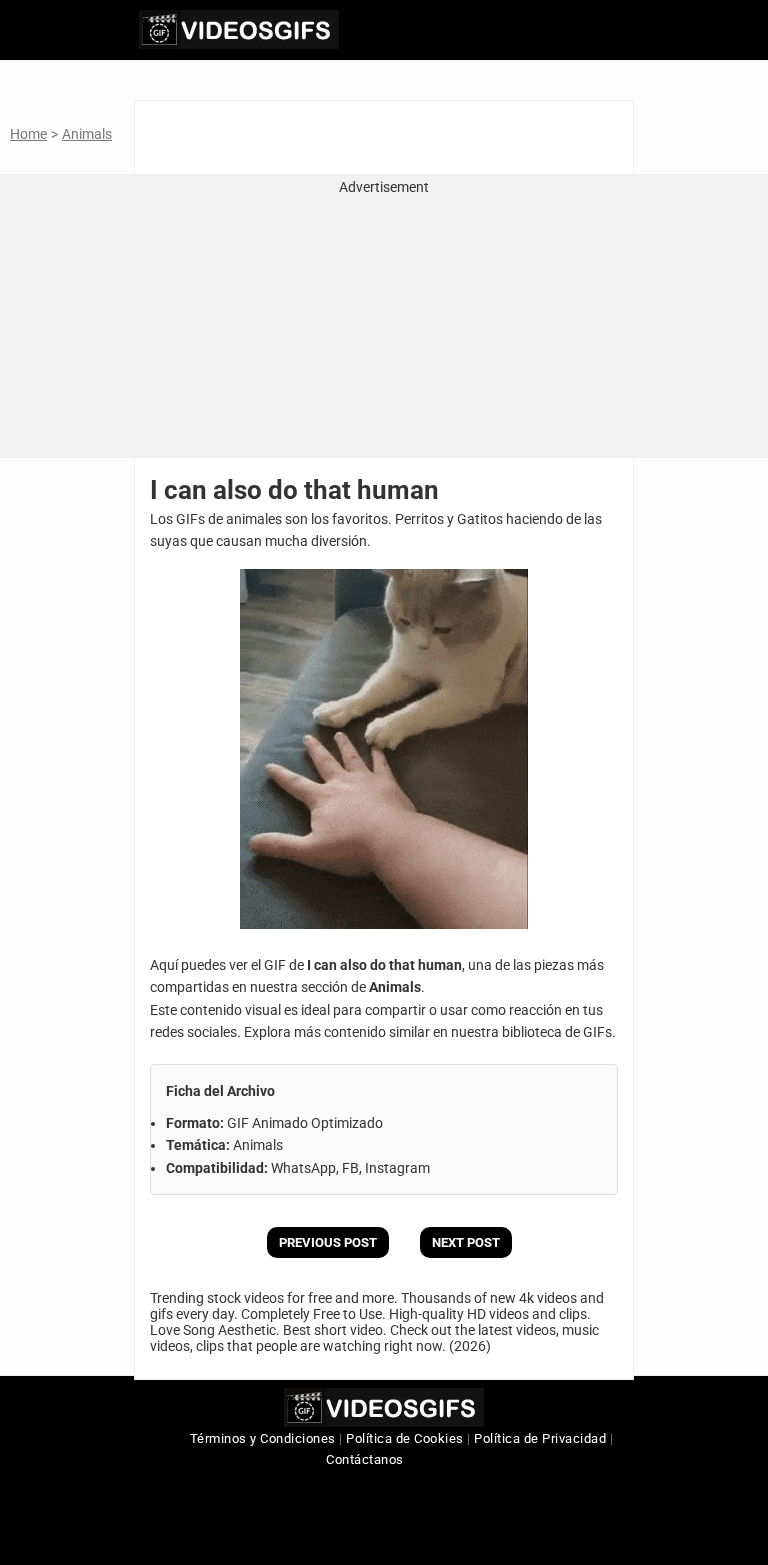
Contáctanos (365, 1459)
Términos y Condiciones (263, 1438)
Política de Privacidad (540, 1438)
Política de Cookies (405, 1438)
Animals (87, 134)
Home (28, 134)
